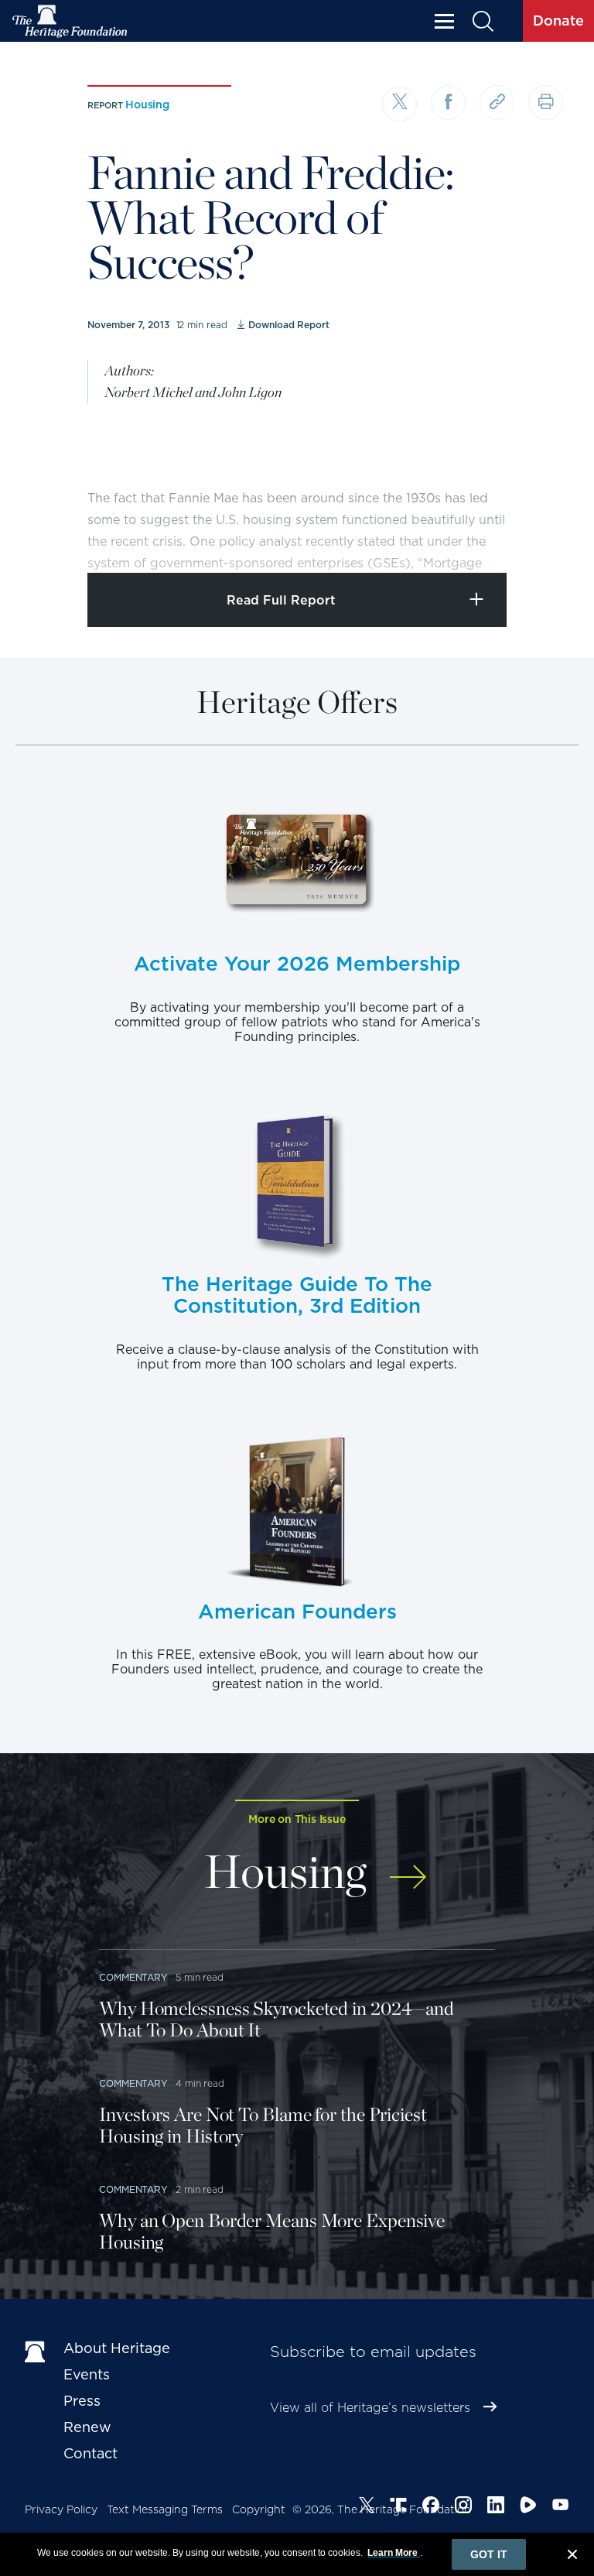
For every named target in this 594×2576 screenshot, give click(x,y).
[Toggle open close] (546, 540)
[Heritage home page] (36, 2352)
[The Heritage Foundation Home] (70, 21)
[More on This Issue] (408, 1869)
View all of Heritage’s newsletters (370, 2408)
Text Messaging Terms (165, 2509)
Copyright (259, 2509)
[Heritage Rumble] (528, 2507)
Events (87, 2374)
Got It (489, 2554)
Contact (90, 2453)
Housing (147, 104)
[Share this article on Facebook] (448, 103)
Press (82, 2401)
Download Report (288, 325)
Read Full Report (281, 600)
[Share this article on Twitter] (399, 104)
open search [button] (482, 21)
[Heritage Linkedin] (496, 2507)
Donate (558, 21)
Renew (87, 2427)
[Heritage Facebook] (431, 2507)
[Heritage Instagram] (463, 2507)
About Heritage (117, 2348)
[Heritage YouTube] (561, 2507)
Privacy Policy (61, 2509)
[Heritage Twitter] (367, 2507)
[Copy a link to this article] (497, 103)
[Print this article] (546, 103)
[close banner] (572, 2557)
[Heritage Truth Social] (398, 2507)
